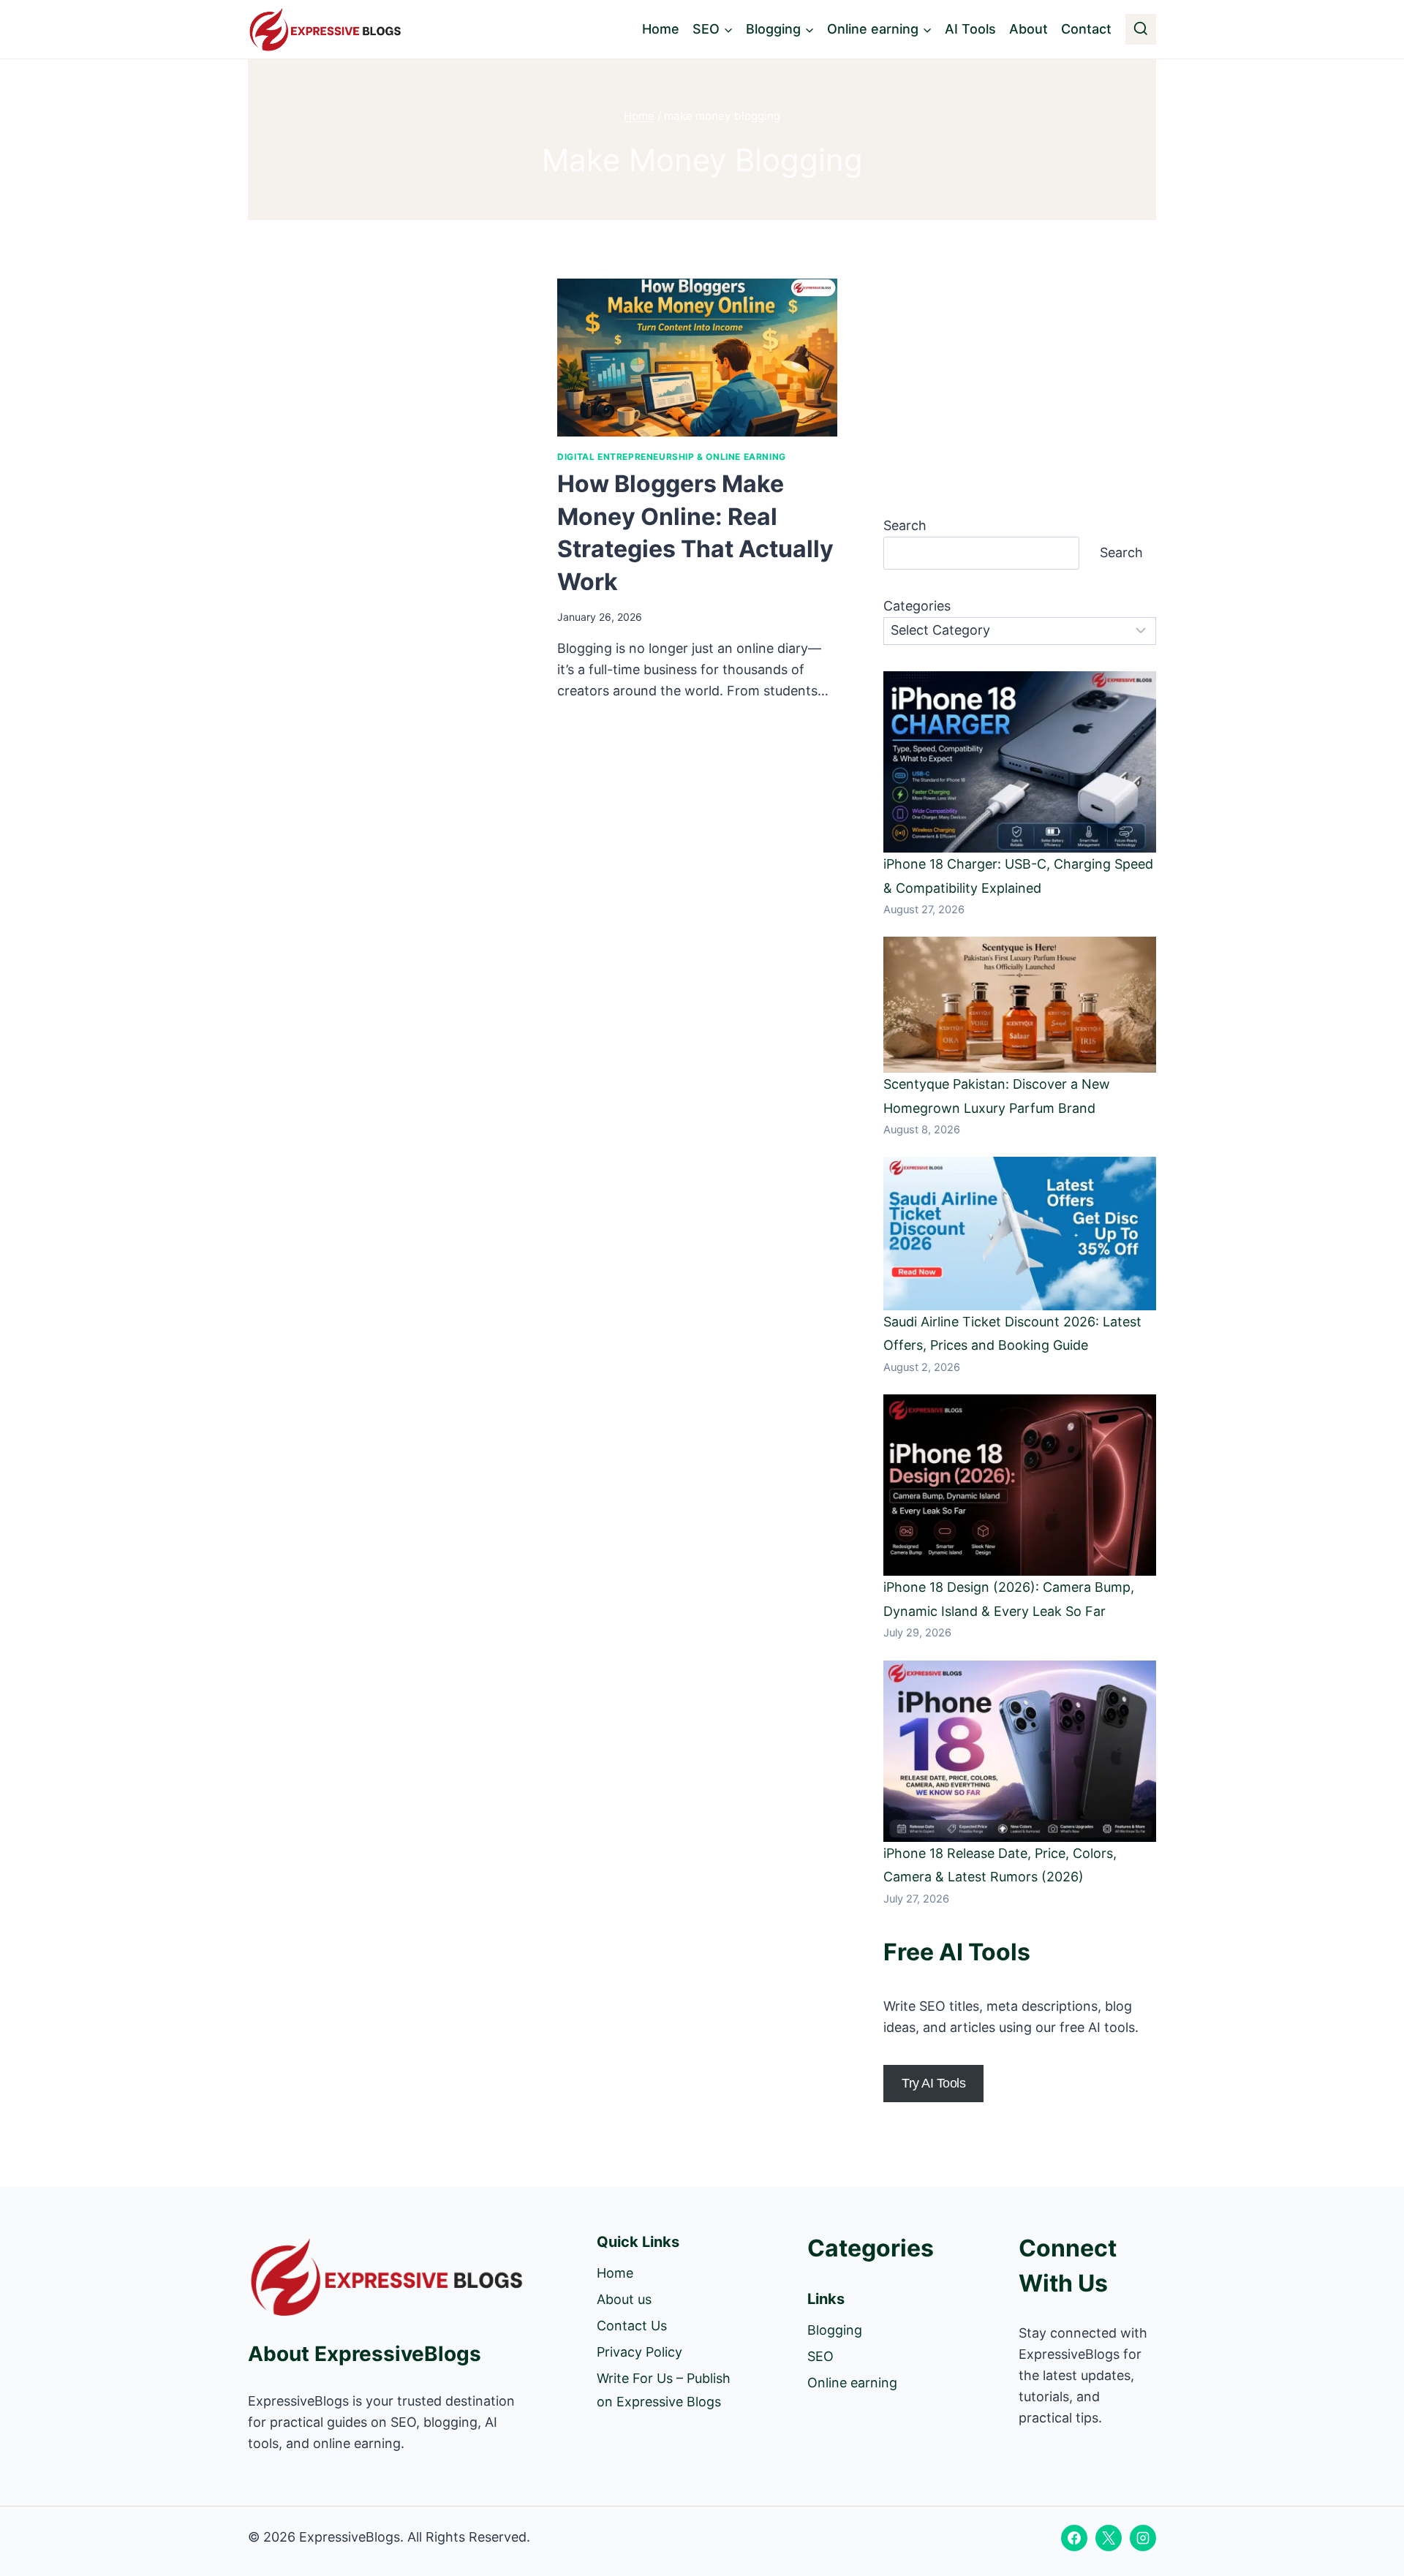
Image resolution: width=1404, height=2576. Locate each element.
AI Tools (970, 29)
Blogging (835, 2330)
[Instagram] (1143, 2538)
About (1029, 29)
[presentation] (697, 358)
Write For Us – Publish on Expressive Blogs (664, 2390)
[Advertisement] (388, 387)
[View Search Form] (1141, 29)
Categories (917, 606)
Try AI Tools (933, 2083)
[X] (1109, 2538)
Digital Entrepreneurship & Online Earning (672, 457)
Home (661, 29)
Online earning (852, 2383)
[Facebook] (1074, 2538)
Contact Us (632, 2326)
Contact (1086, 29)
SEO (820, 2356)
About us (624, 2299)
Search (905, 525)
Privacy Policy (639, 2352)
